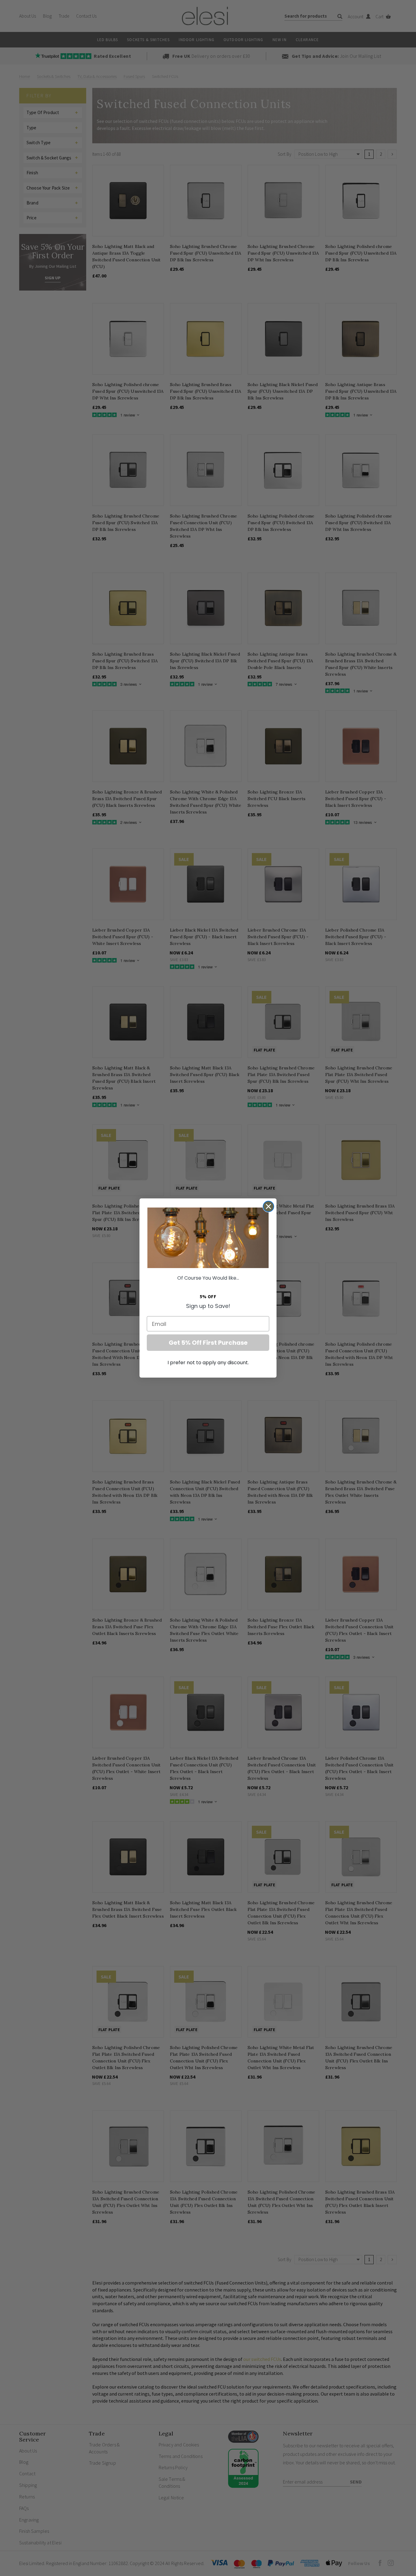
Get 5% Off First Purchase (208, 1343)
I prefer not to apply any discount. (208, 1363)
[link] (208, 1238)
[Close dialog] (268, 1206)
